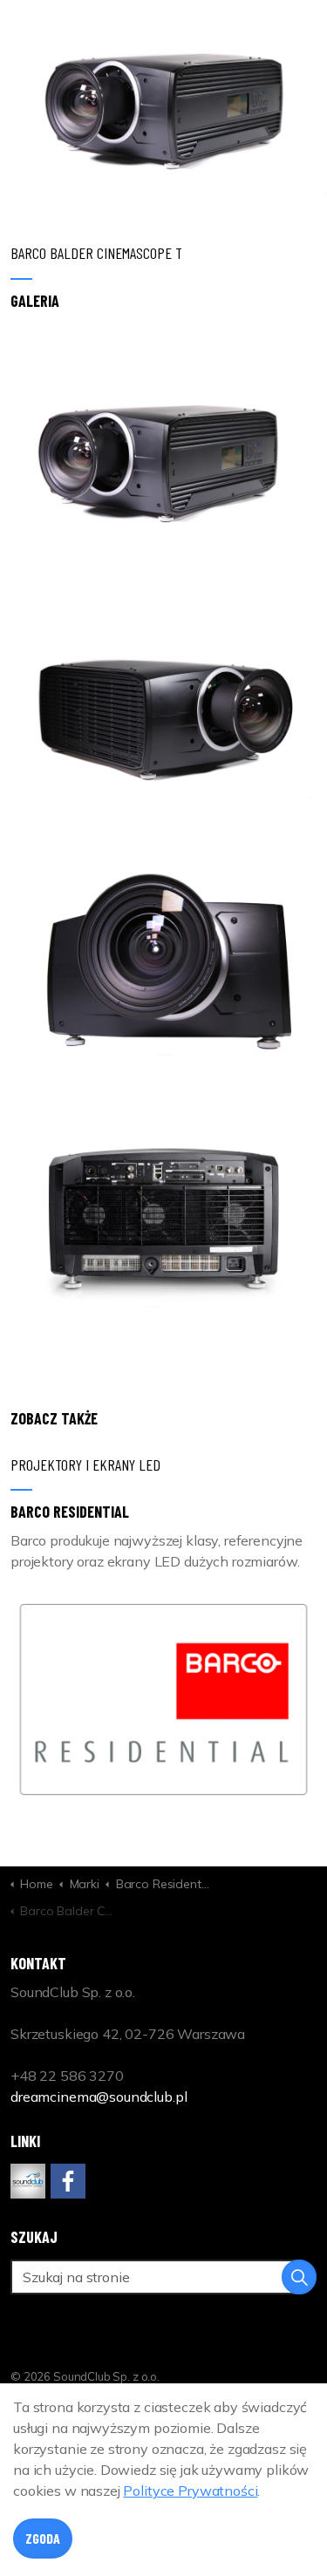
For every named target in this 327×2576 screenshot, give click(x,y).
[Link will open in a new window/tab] (28, 2181)
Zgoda (43, 2538)
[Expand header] (301, 35)
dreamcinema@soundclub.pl (99, 2097)
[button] (163, 450)
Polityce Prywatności (190, 2491)
